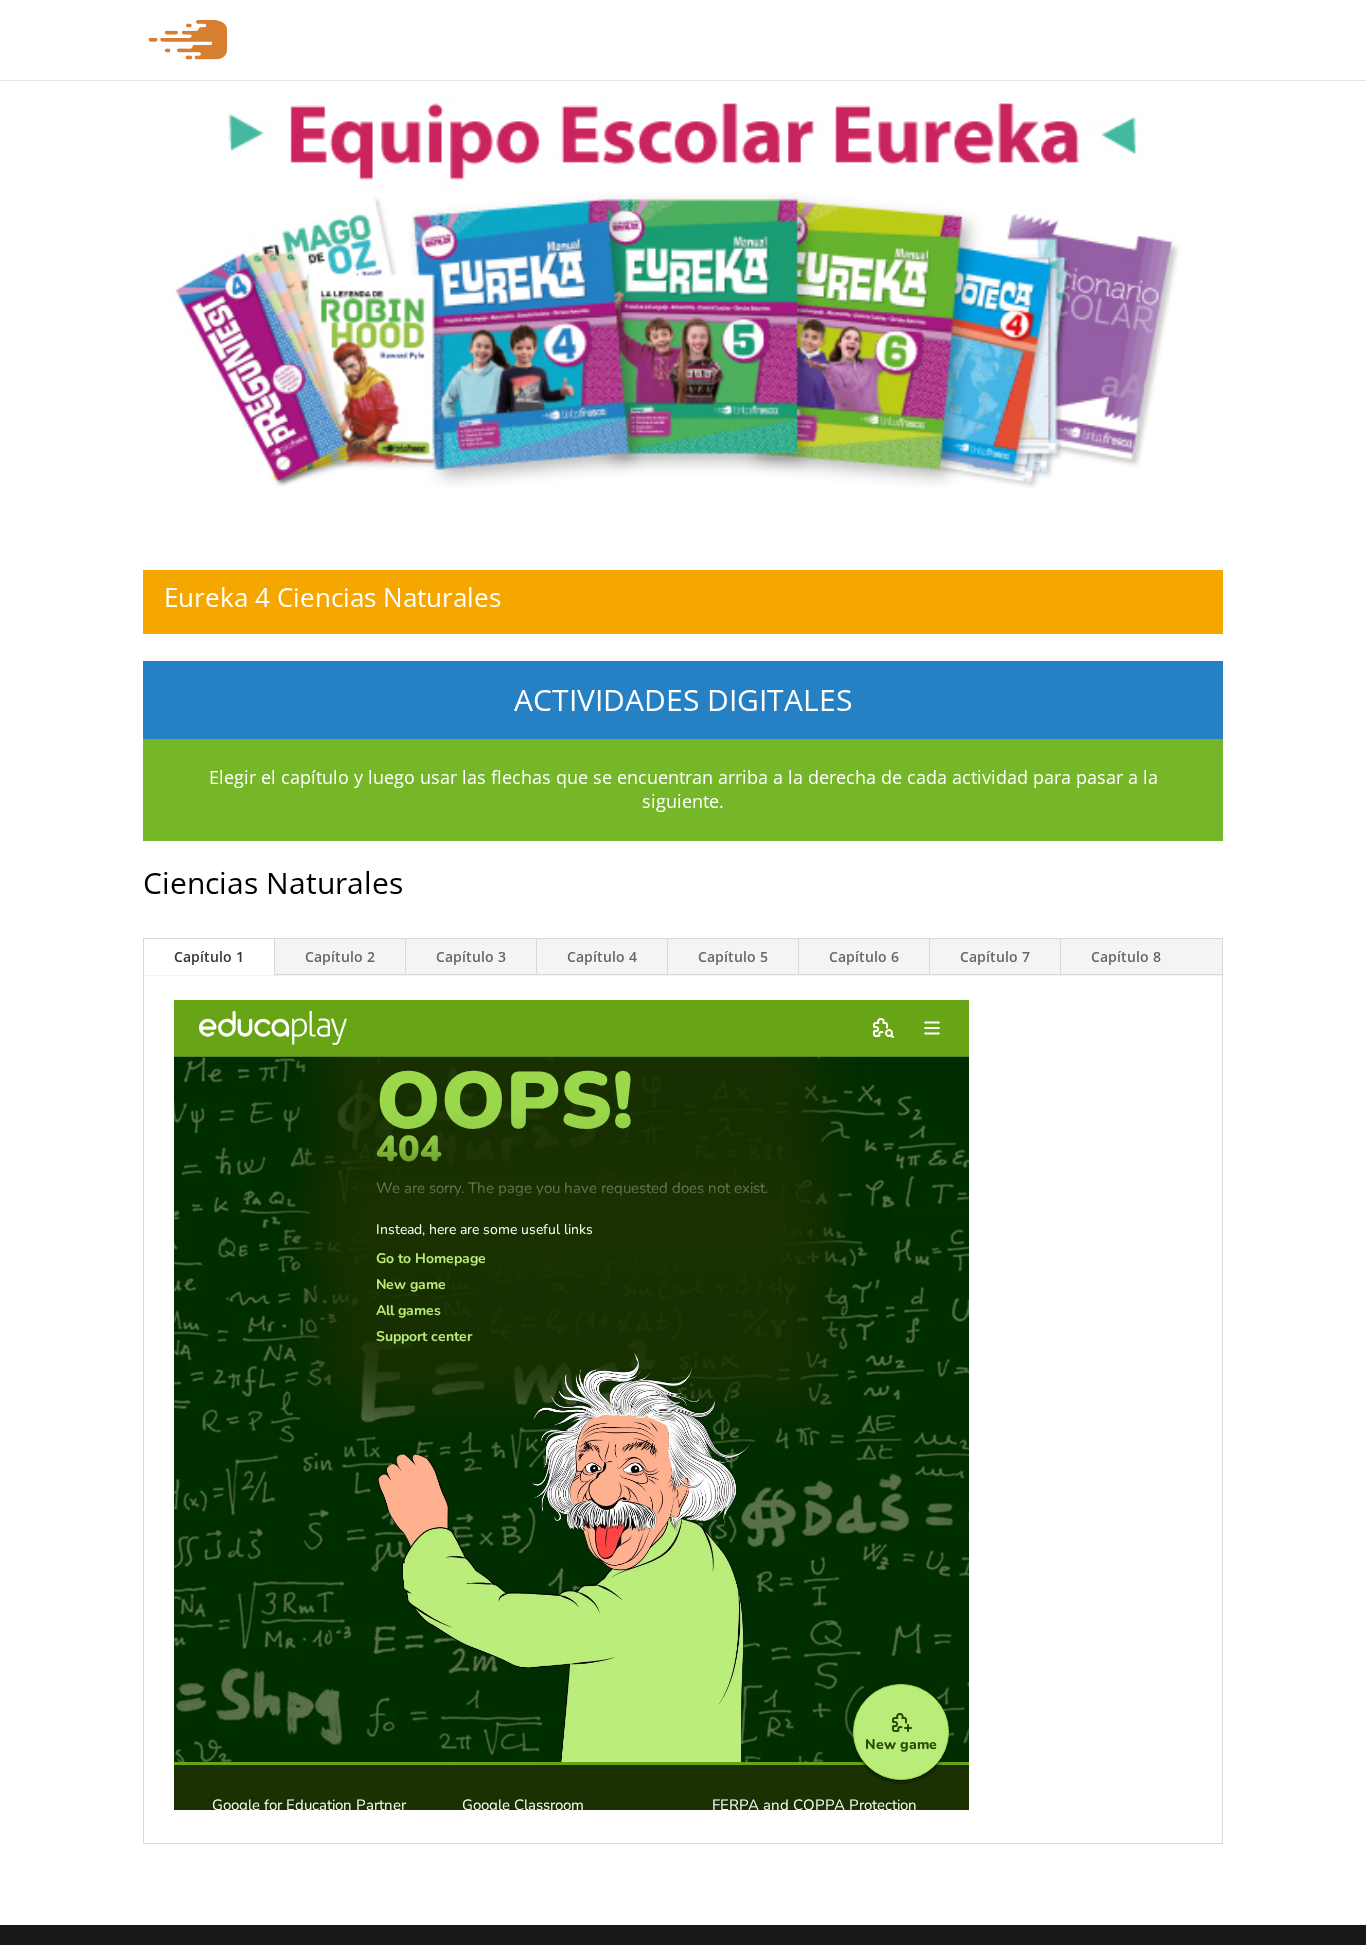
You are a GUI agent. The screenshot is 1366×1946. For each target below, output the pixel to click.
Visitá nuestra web (1159, 41)
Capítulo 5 (733, 956)
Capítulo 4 (602, 956)
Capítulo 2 (340, 956)
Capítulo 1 (209, 956)
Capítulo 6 (864, 956)
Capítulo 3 (471, 956)
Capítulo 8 (1126, 956)
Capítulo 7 (995, 956)
